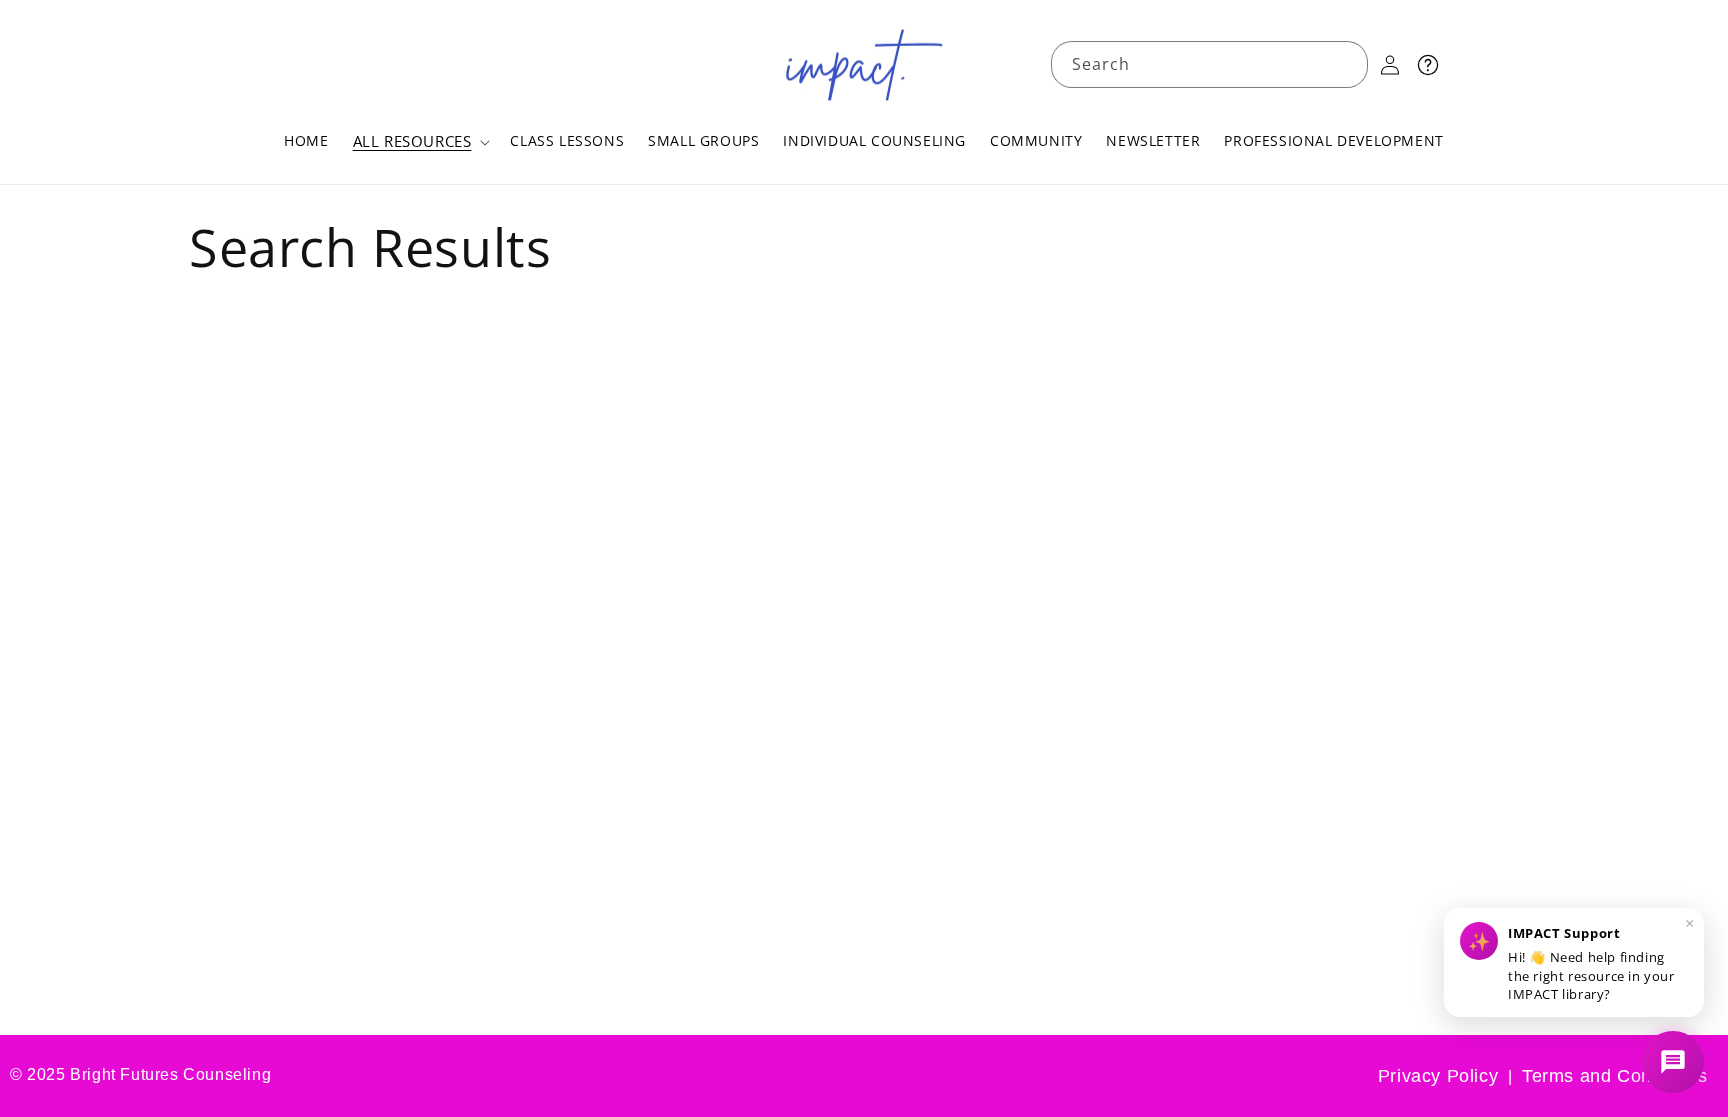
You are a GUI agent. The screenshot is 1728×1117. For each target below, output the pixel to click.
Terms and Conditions (1615, 1076)
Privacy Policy (1438, 1076)
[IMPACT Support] (1673, 1062)
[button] (420, 142)
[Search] (1345, 64)
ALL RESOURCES (412, 141)
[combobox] (1209, 64)
